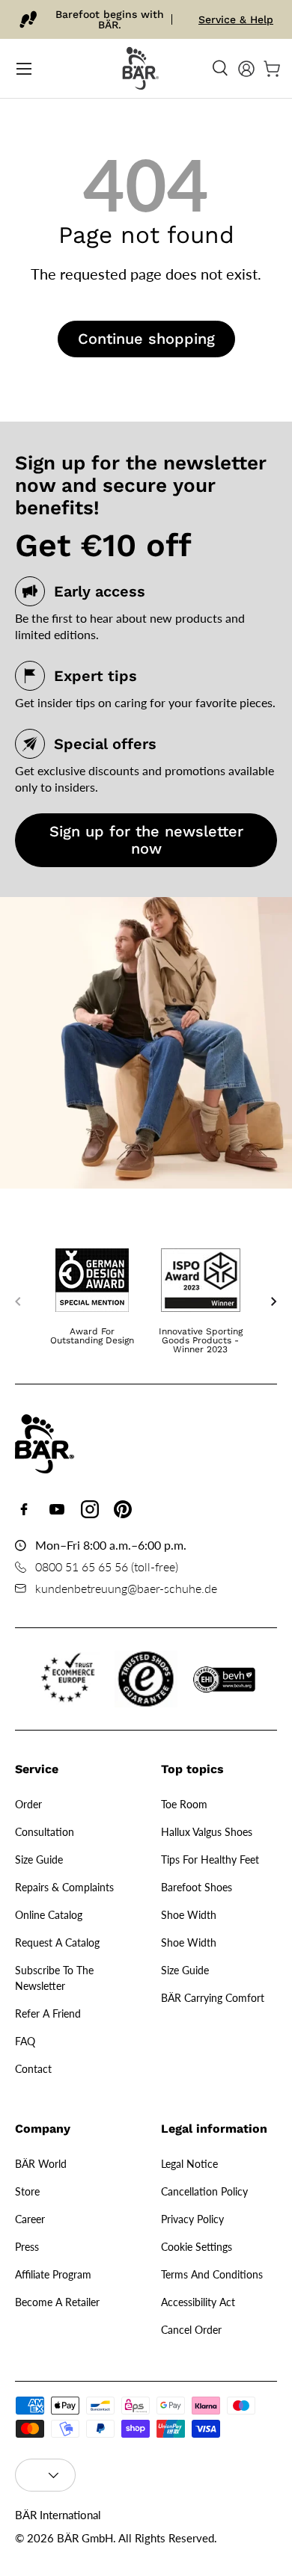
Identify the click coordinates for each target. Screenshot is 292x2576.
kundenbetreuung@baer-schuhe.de (126, 1588)
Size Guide (39, 1859)
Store (27, 2191)
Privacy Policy (192, 2219)
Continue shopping (146, 339)
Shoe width (189, 1915)
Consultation (45, 1832)
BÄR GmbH (85, 2538)
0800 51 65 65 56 (82, 1566)
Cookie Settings (197, 2247)
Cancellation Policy (204, 2191)
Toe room (184, 1804)
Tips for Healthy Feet (210, 1859)
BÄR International (58, 2515)
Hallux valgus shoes (207, 1832)
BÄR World (41, 2164)
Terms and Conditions (212, 2274)
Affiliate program (53, 2274)
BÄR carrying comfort (213, 1998)
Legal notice (189, 2164)
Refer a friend (48, 2013)
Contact (33, 2069)
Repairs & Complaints (64, 1887)
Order (28, 1804)
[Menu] (24, 69)
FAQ (25, 2041)
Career (30, 2219)
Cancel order (191, 2330)
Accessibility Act (198, 2302)
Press (27, 2247)
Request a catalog (57, 1942)
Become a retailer (57, 2302)
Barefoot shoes (197, 1887)
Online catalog (49, 1915)
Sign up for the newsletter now (146, 840)
